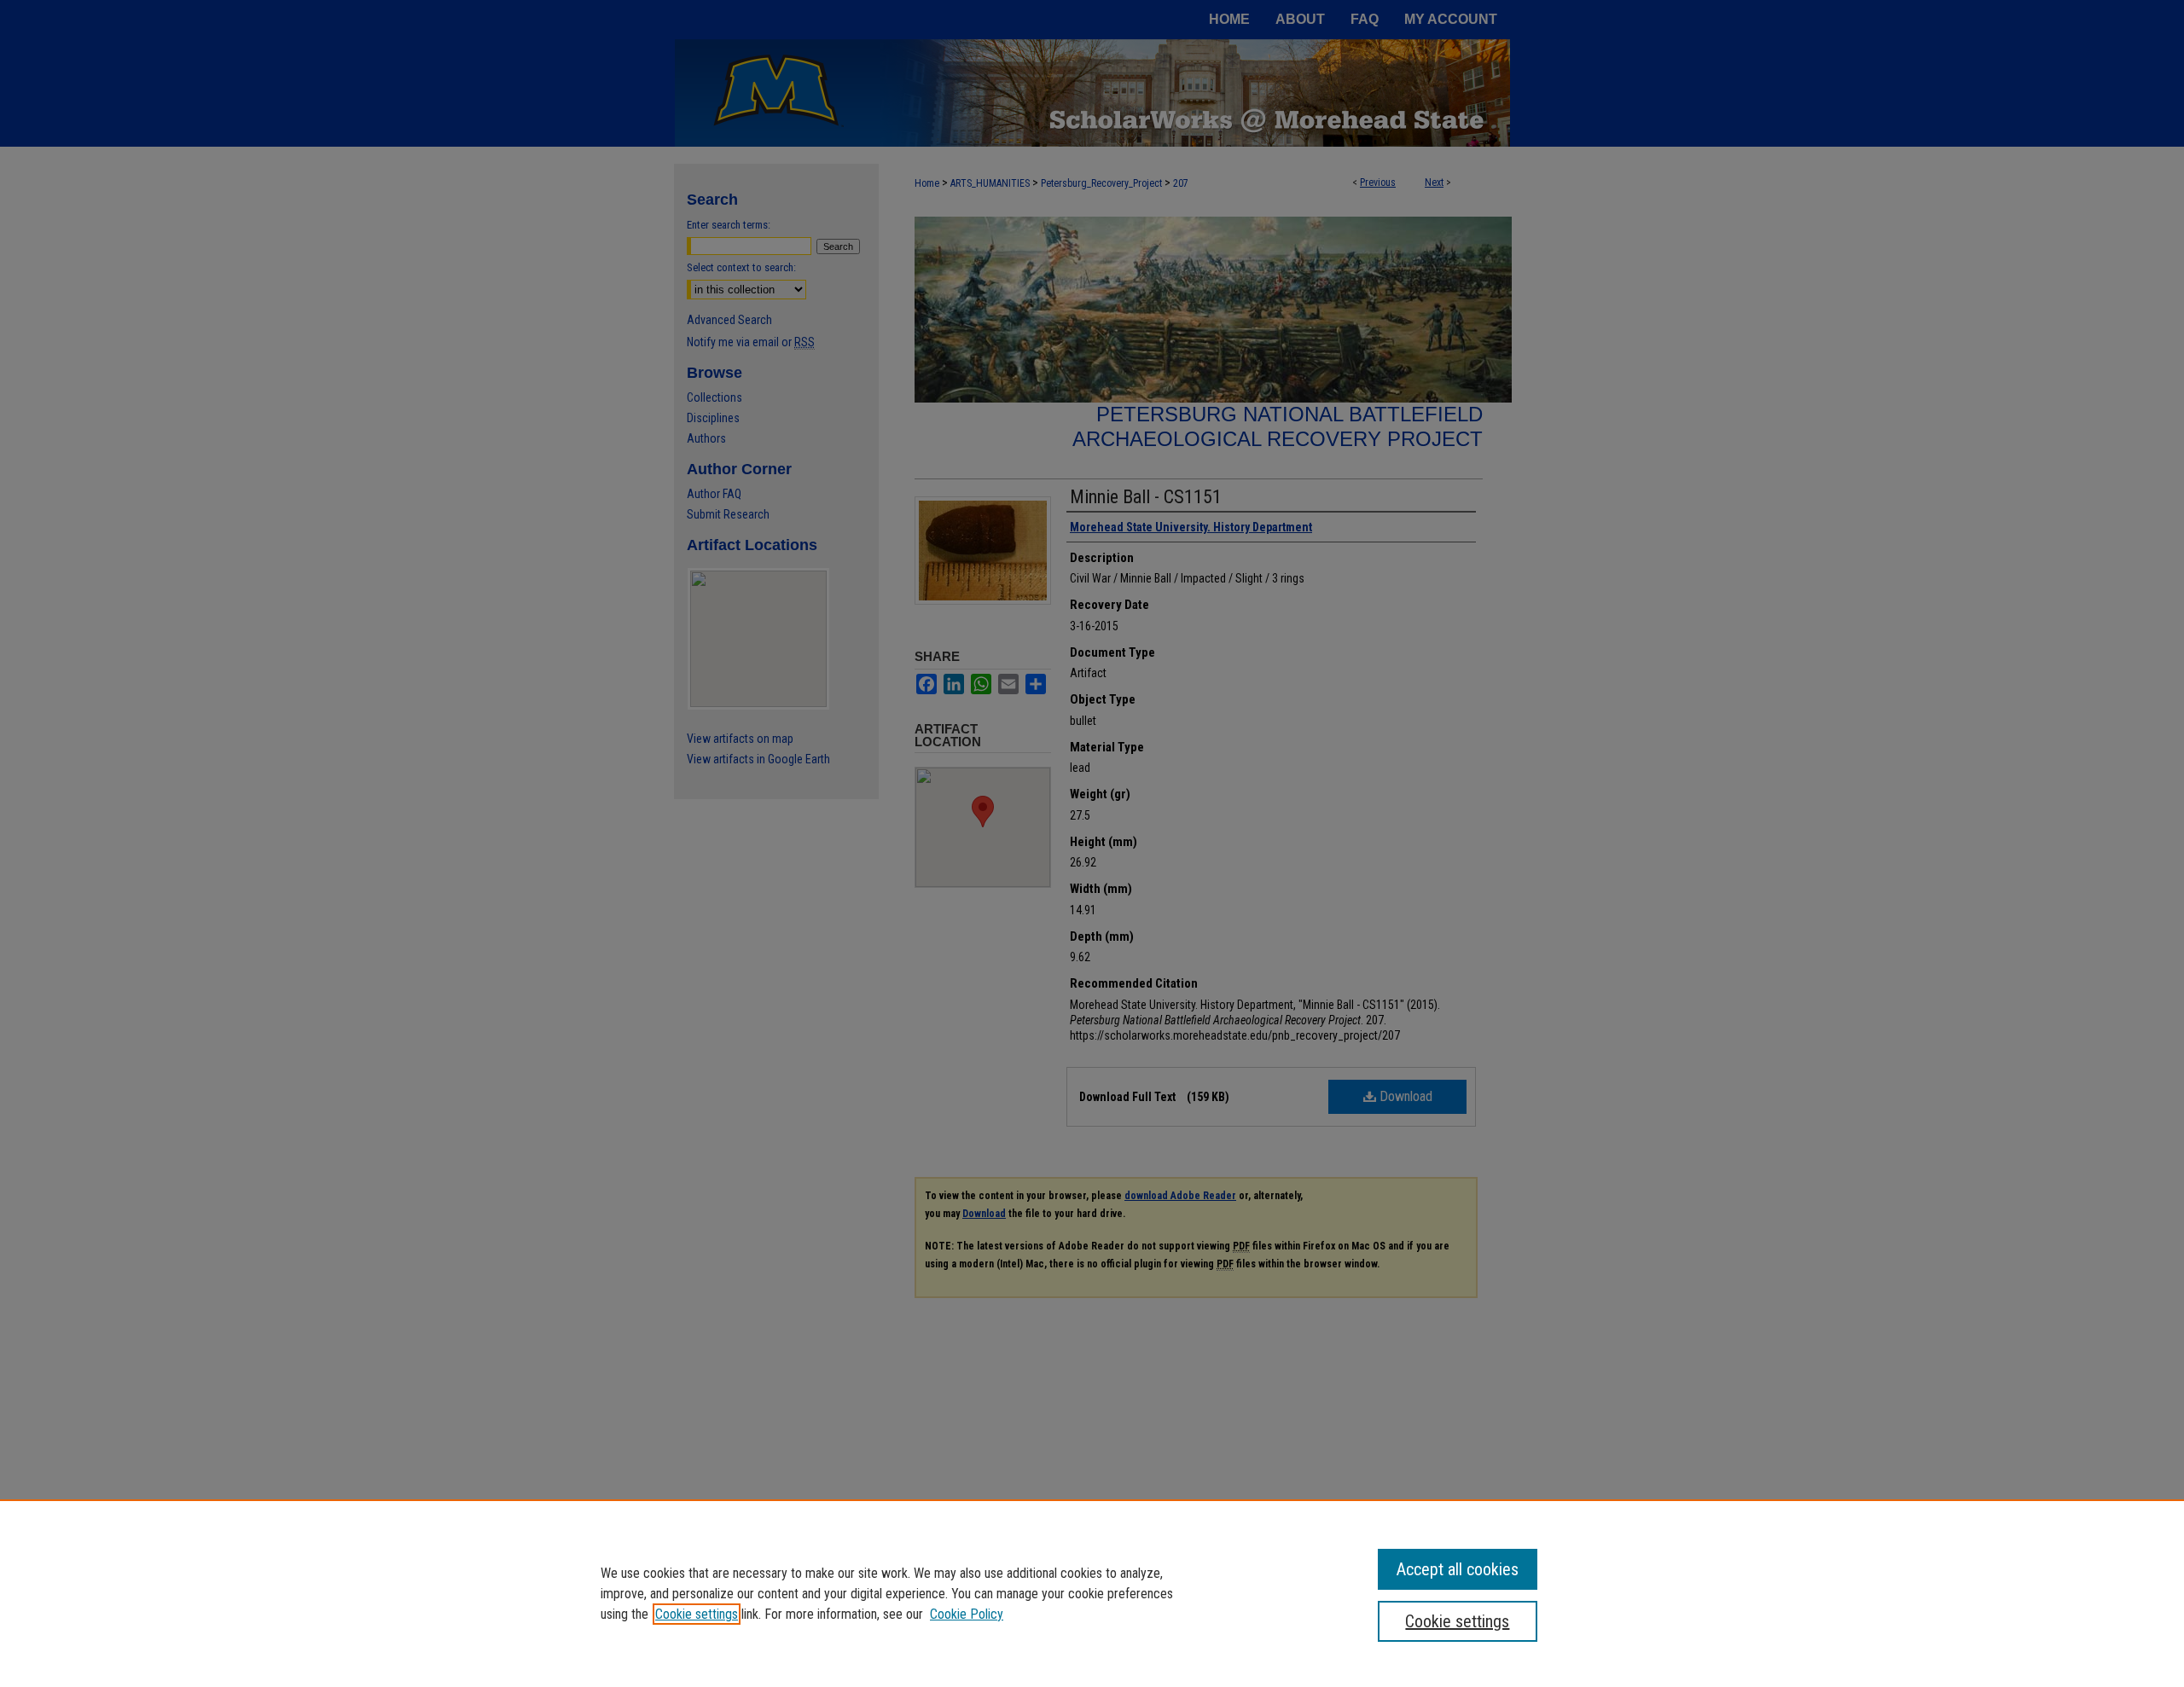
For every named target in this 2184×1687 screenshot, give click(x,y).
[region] (1092, 1593)
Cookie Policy (967, 1614)
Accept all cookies (1458, 1569)
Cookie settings (697, 1614)
